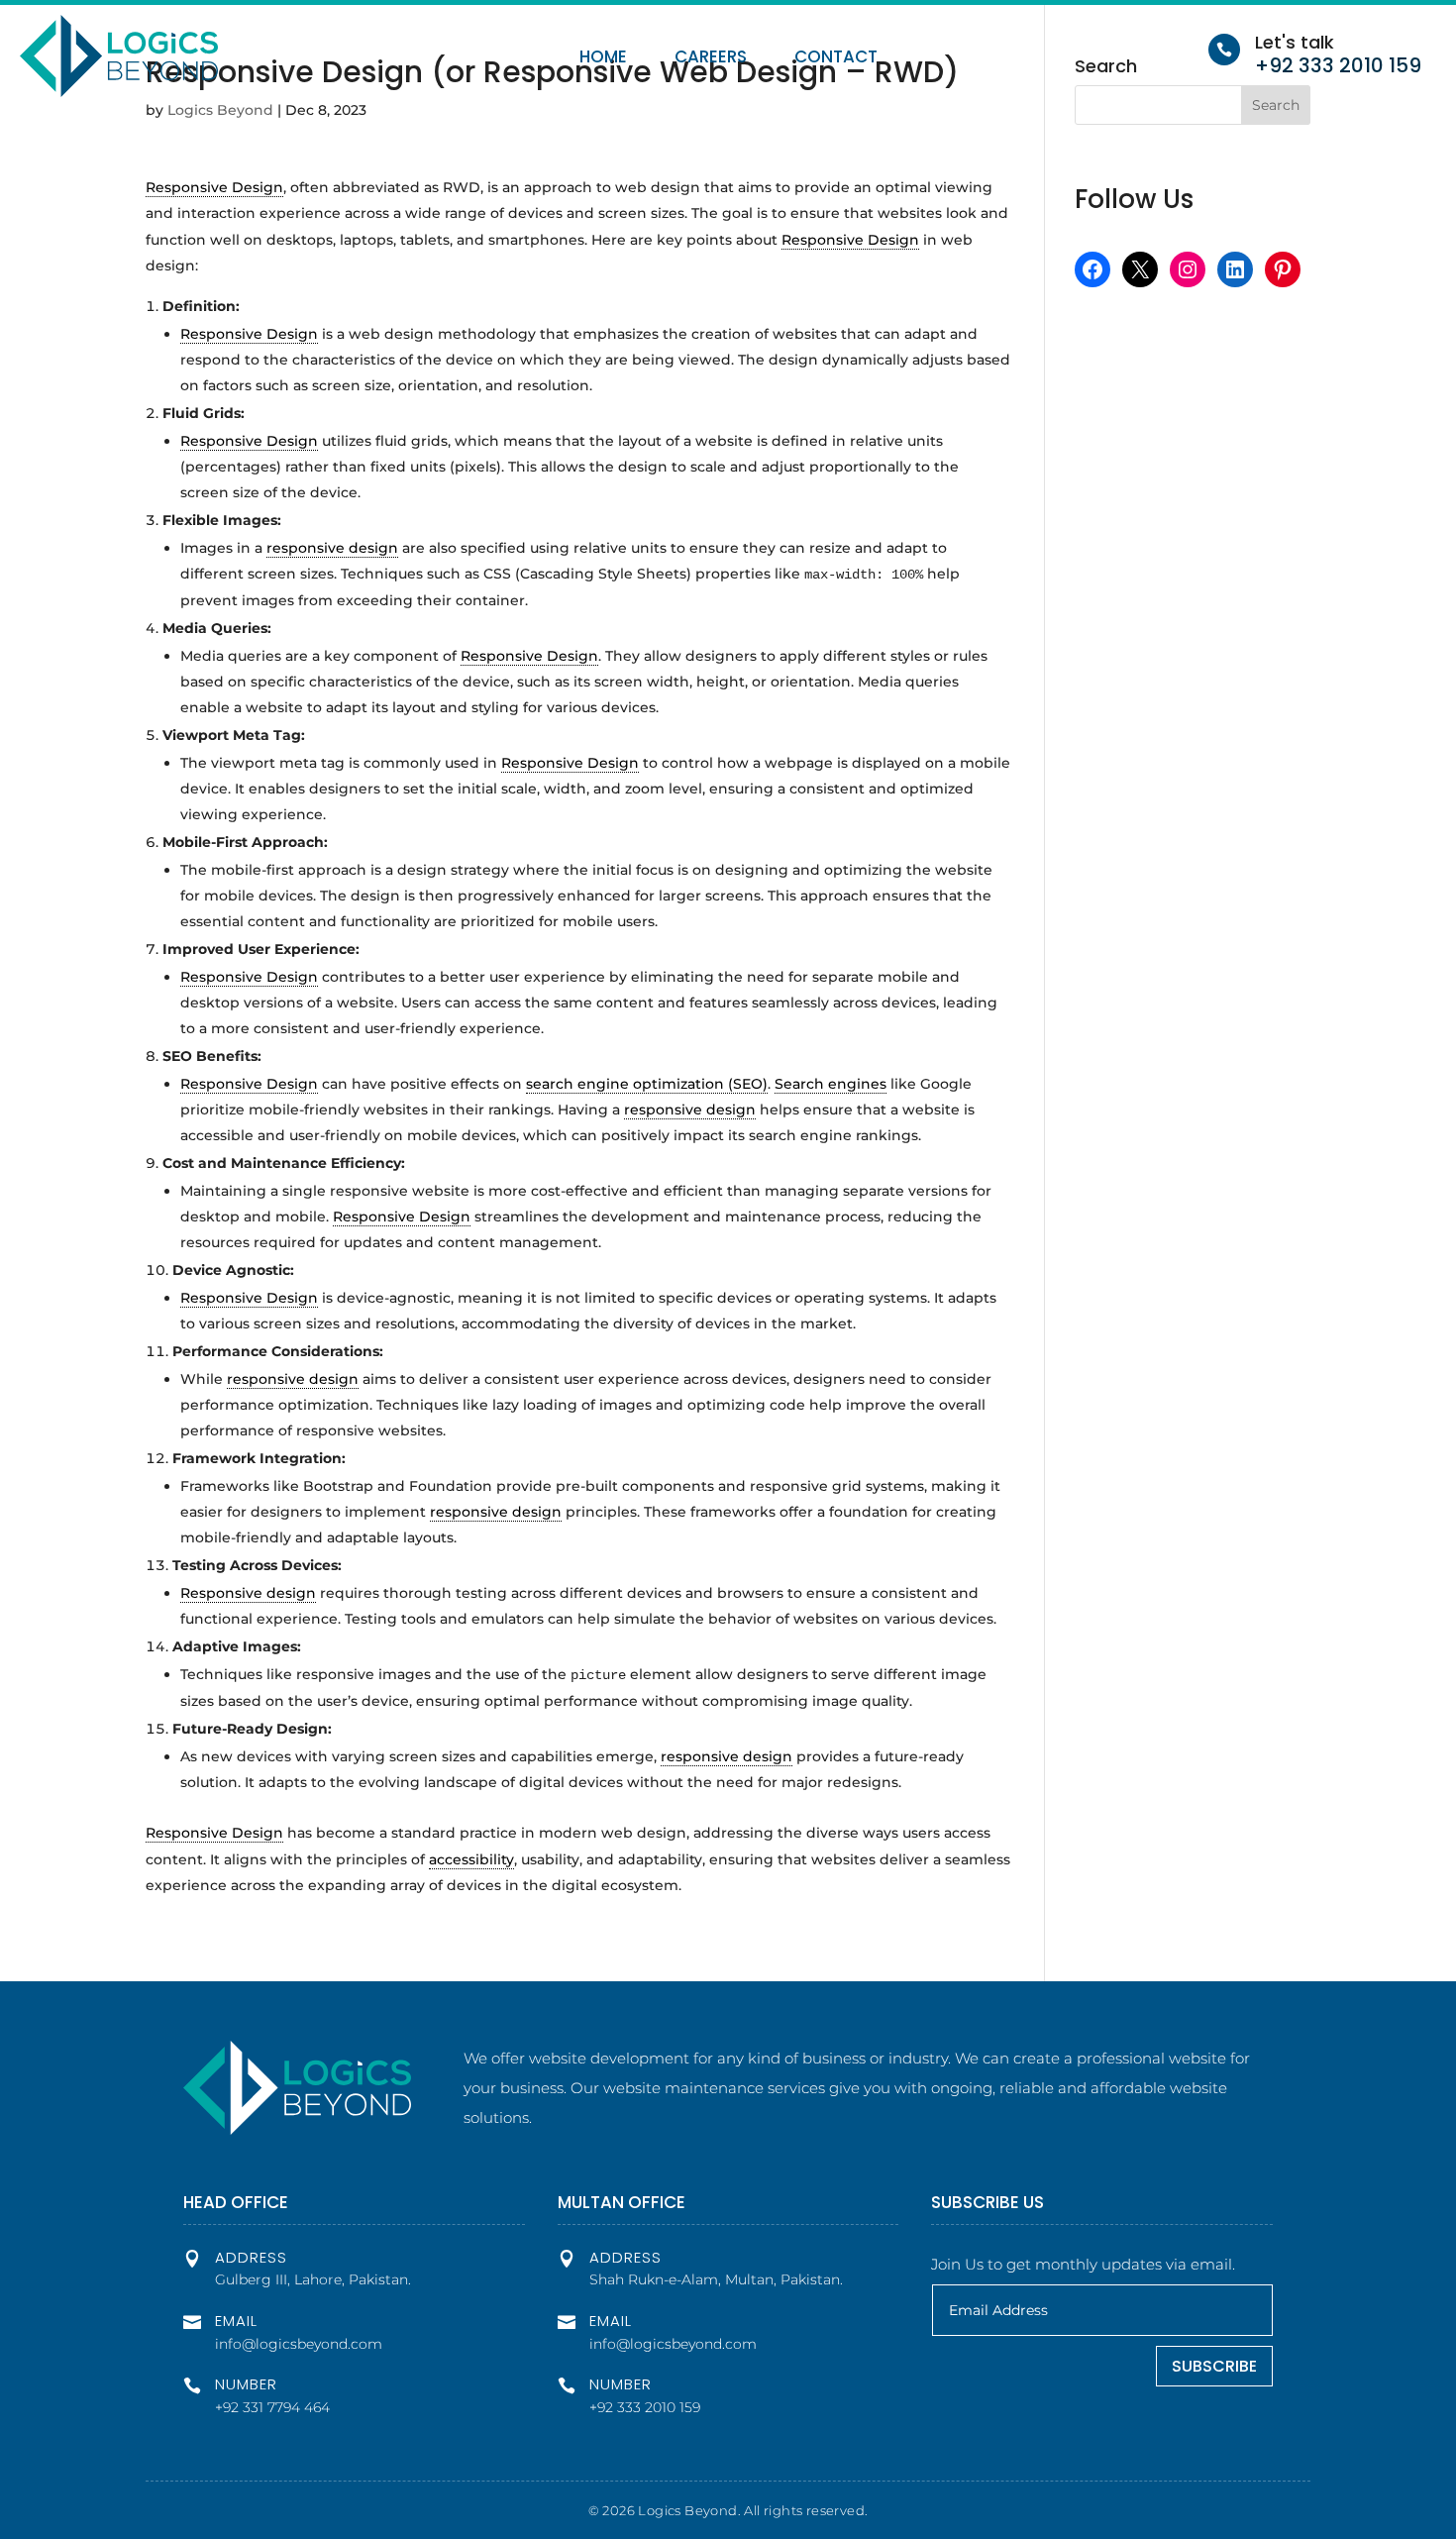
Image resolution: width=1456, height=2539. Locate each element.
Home (603, 59)
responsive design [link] (332, 548)
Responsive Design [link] (214, 187)
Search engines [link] (831, 1084)
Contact (836, 59)
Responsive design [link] (248, 1593)
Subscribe (1214, 2366)
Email (236, 2321)
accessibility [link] (471, 1859)
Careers (711, 59)
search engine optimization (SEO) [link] (647, 1084)
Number (246, 2384)
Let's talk (1295, 42)
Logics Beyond (220, 110)
